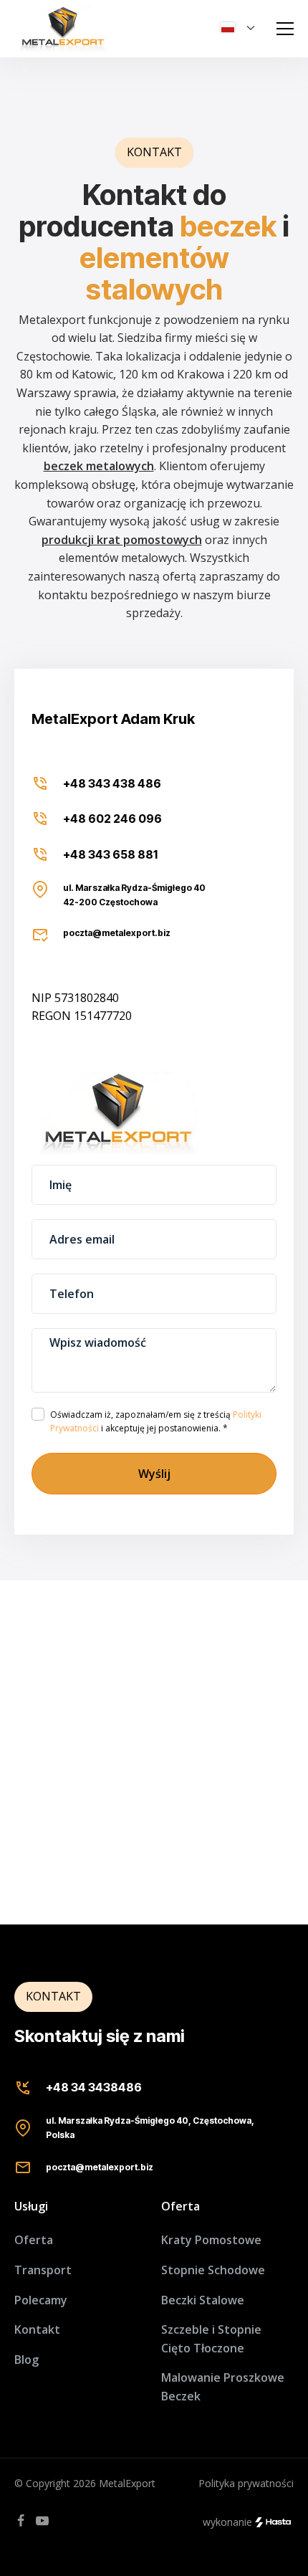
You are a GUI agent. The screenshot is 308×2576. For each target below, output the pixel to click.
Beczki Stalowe (203, 2300)
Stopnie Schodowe (213, 2270)
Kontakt (37, 2329)
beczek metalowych (99, 466)
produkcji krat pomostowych (122, 540)
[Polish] (242, 29)
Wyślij (154, 1474)
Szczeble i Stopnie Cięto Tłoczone (211, 2339)
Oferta (34, 2240)
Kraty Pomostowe (211, 2240)
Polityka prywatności (246, 2483)
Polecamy (41, 2300)
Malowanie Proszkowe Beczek (223, 2387)
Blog (27, 2360)
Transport (43, 2270)
